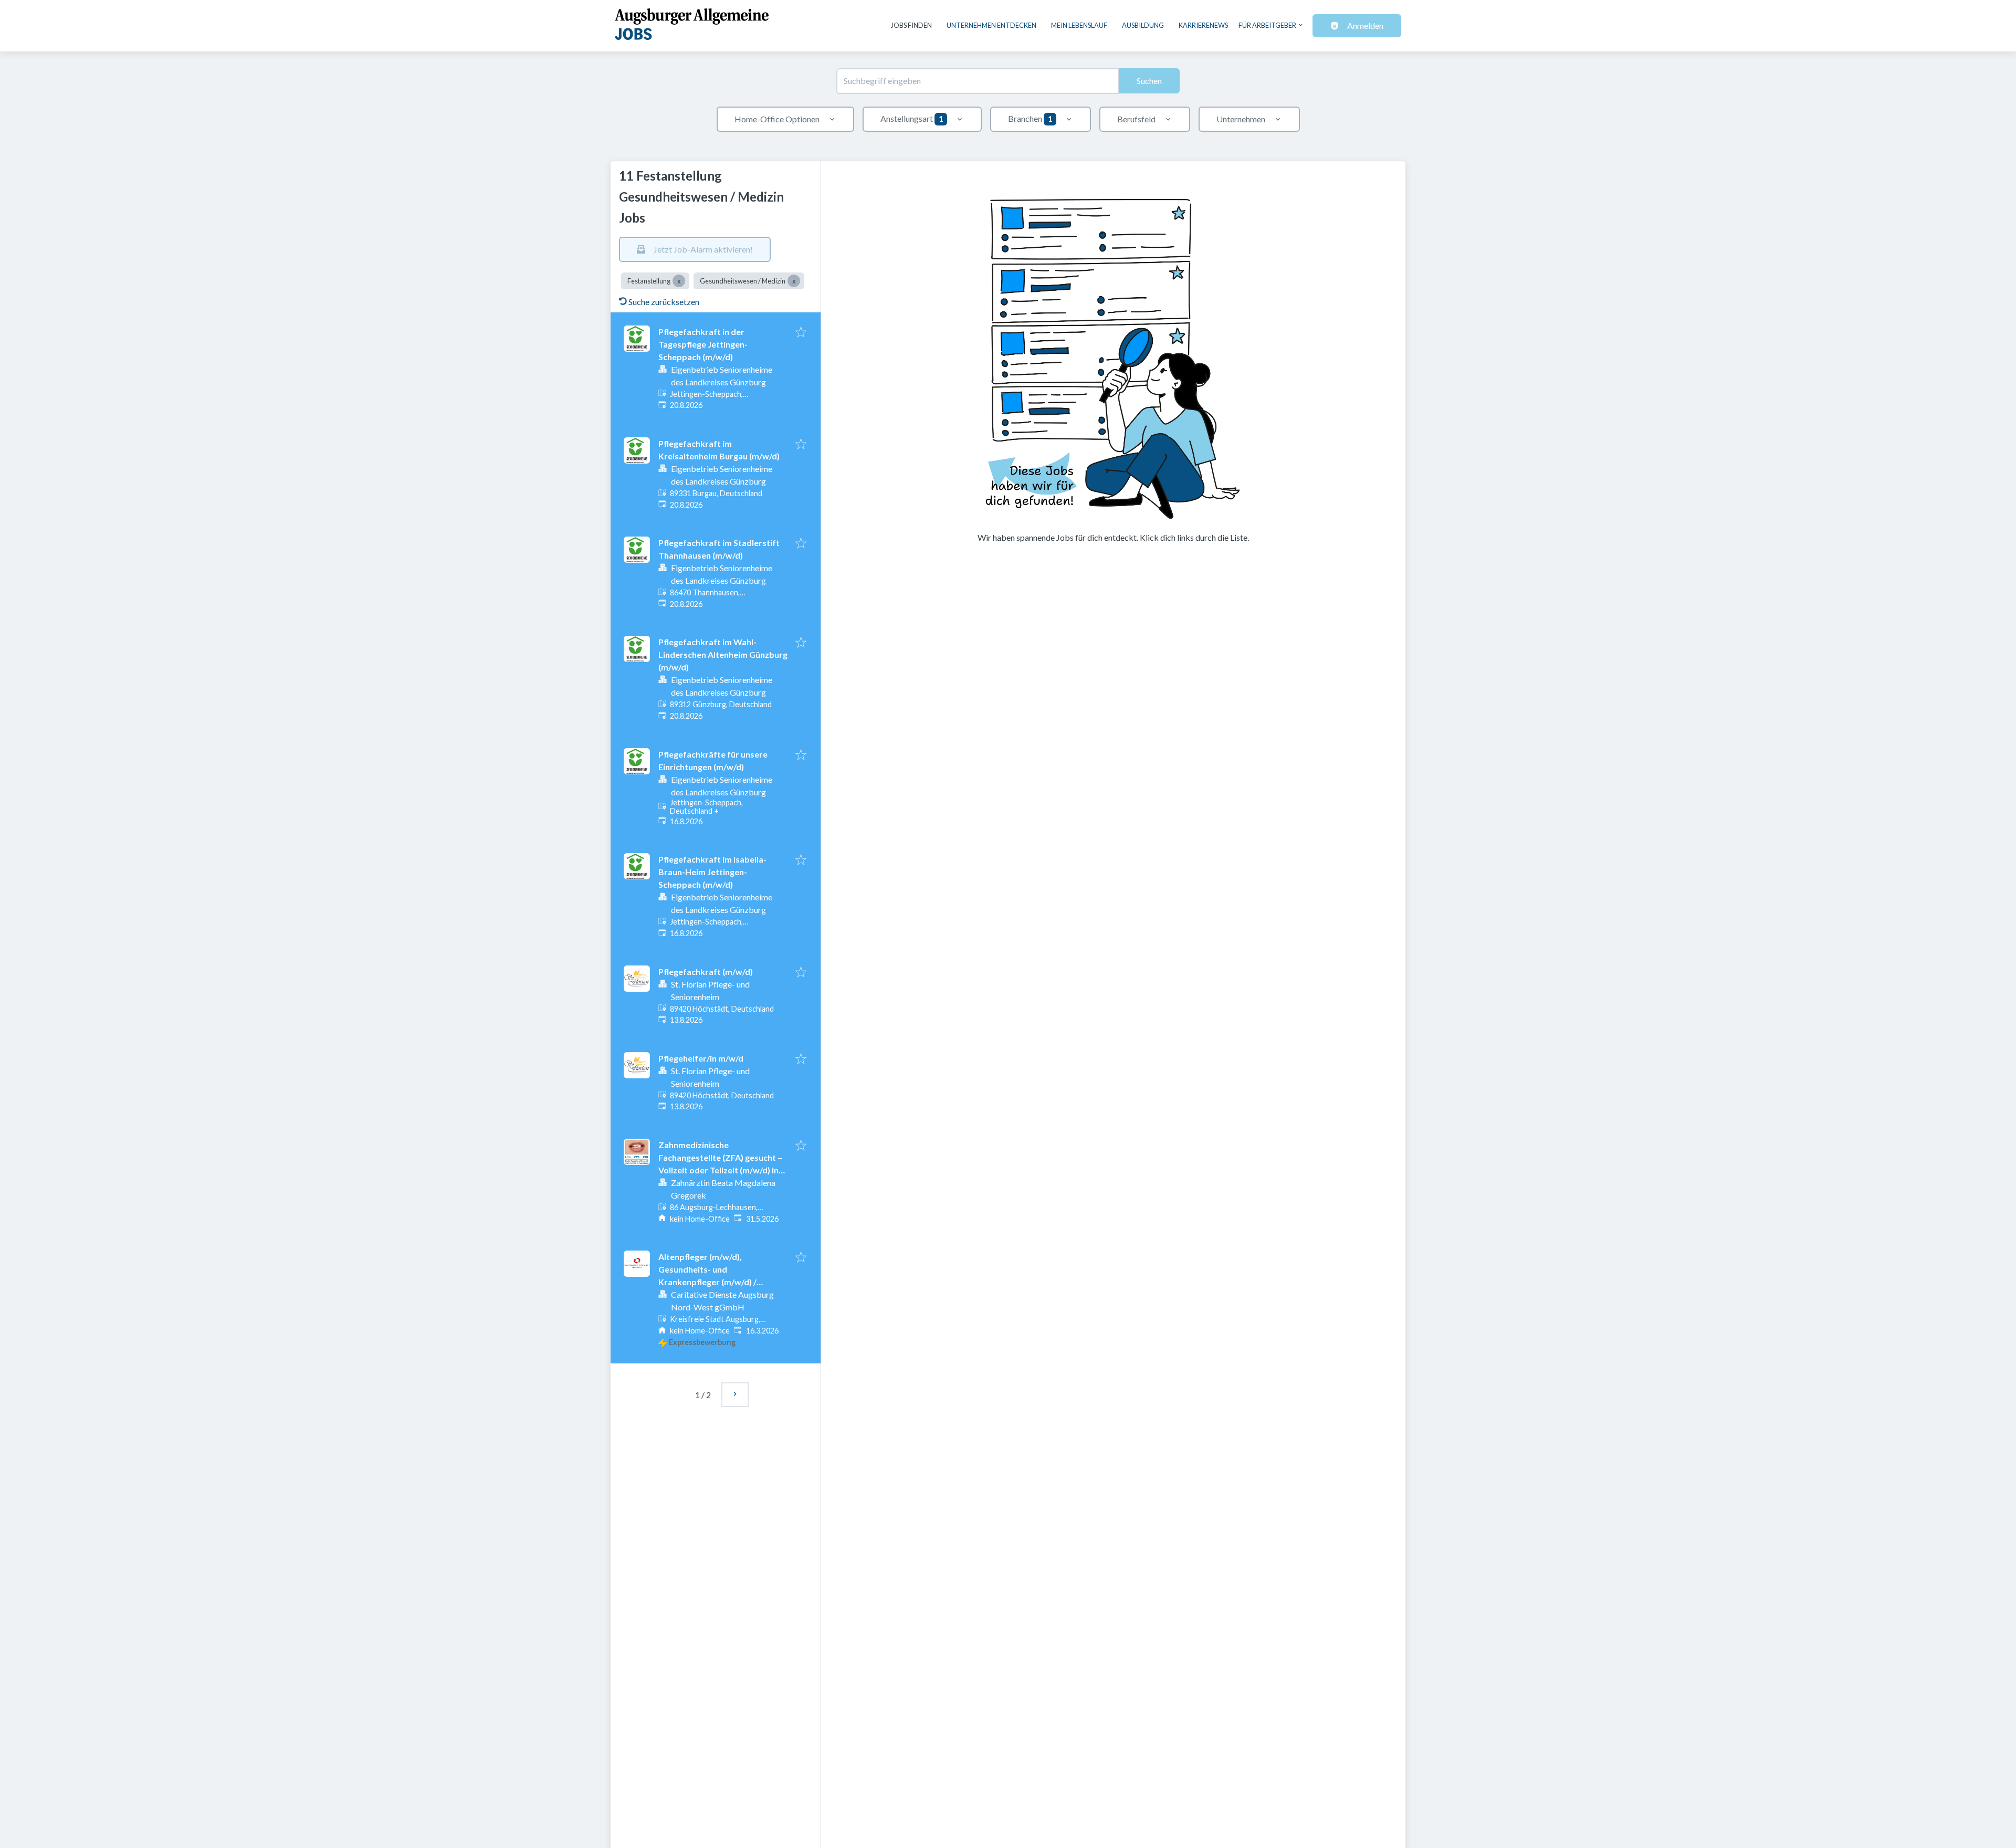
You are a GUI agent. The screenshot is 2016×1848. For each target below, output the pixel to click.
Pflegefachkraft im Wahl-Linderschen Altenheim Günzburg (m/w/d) (723, 654)
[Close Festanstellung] (679, 281)
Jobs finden (911, 25)
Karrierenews (1203, 25)
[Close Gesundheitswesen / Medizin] (794, 281)
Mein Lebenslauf (1079, 25)
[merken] (801, 333)
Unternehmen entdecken (991, 25)
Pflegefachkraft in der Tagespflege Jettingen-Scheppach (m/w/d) (703, 344)
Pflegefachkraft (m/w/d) (706, 972)
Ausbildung (1143, 25)
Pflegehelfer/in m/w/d (701, 1058)
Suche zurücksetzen (664, 302)
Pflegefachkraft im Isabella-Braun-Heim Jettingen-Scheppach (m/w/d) (712, 872)
